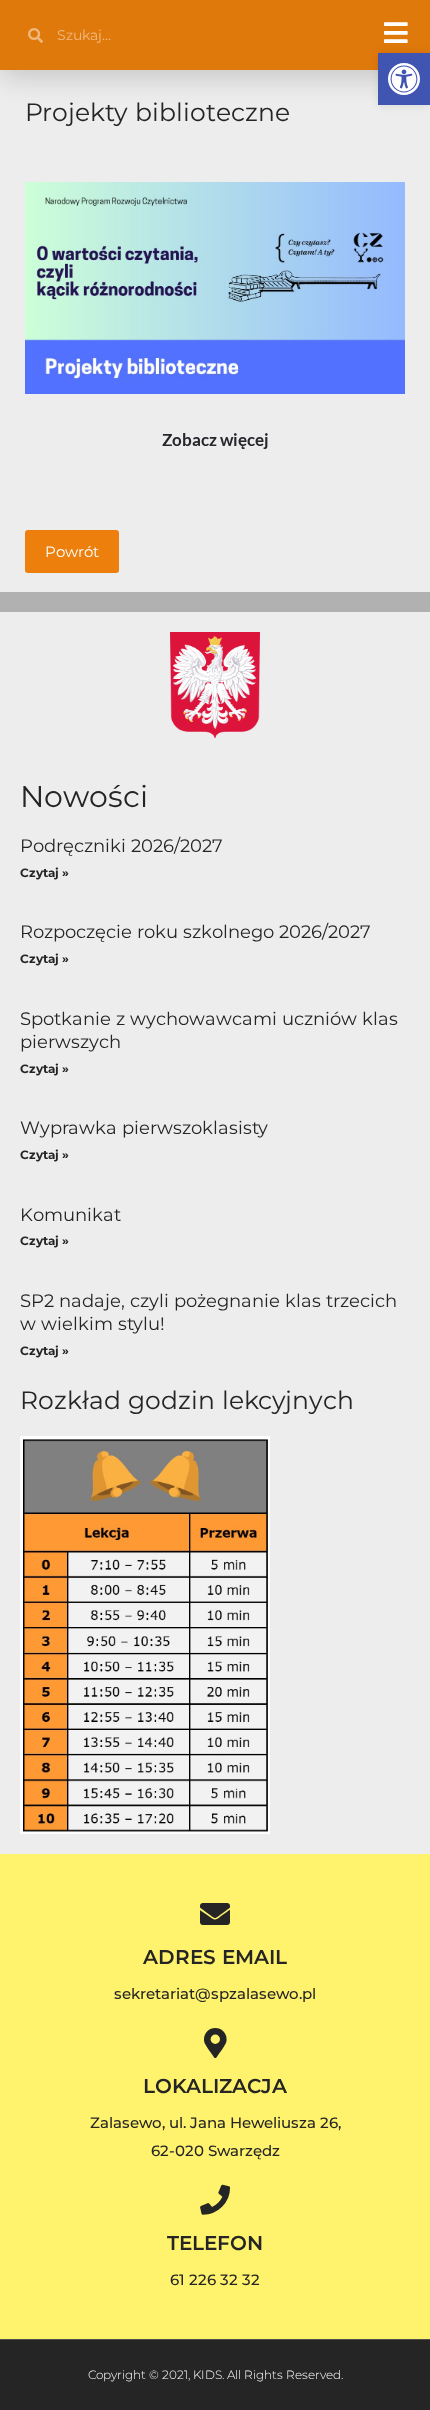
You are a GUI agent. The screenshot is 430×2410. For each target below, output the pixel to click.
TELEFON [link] (215, 2243)
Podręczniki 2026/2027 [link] (121, 846)
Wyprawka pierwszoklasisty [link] (144, 1128)
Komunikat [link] (70, 1215)
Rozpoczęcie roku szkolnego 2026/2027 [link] (195, 932)
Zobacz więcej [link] (215, 439)
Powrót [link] (72, 551)
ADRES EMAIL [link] (215, 1957)
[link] (404, 79)
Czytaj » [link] (44, 872)
